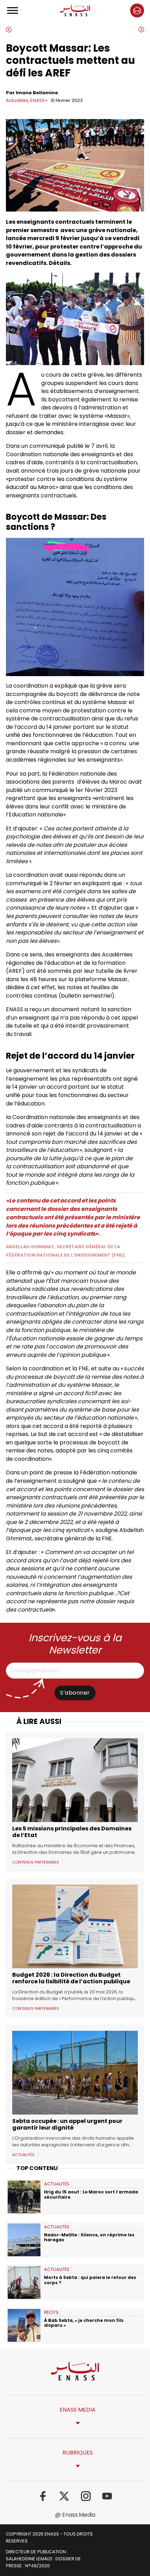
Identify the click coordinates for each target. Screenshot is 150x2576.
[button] (137, 10)
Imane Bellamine (37, 93)
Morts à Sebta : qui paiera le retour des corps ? (90, 2280)
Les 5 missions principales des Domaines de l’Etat (72, 1832)
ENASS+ (39, 100)
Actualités (17, 100)
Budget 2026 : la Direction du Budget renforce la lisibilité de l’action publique (71, 1978)
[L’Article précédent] (38, 30)
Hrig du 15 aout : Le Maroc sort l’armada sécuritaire (91, 2194)
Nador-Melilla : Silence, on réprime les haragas (89, 2237)
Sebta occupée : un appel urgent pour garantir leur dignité (67, 2124)
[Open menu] (13, 10)
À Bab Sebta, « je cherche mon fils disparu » (84, 2323)
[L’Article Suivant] (112, 30)
